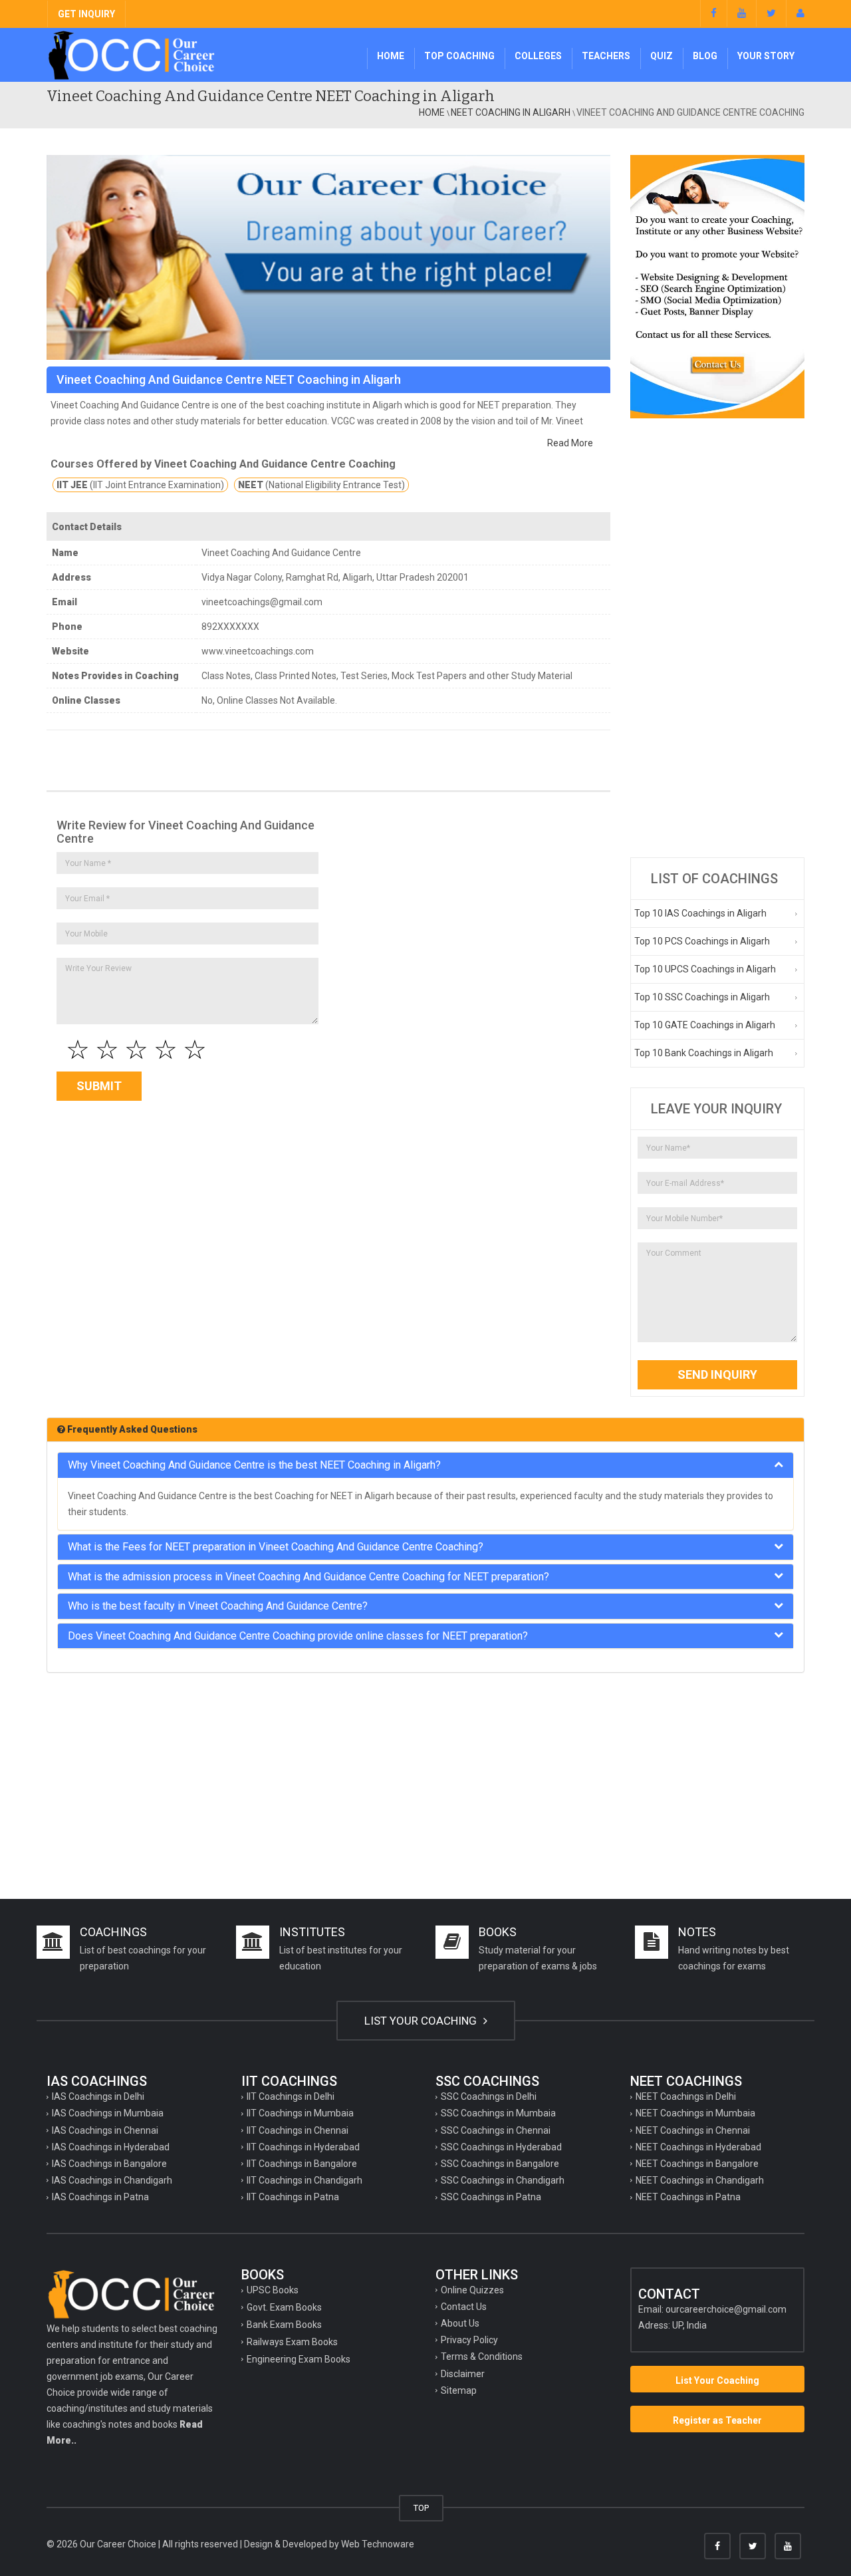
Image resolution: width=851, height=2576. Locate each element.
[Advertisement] (718, 638)
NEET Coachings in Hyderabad (698, 2147)
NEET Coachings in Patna (688, 2197)
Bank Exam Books (284, 2325)
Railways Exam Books (292, 2342)
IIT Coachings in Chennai (298, 2130)
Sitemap (459, 2390)
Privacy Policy (469, 2340)
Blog (705, 56)
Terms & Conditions (482, 2357)
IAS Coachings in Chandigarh (112, 2180)
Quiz (662, 56)
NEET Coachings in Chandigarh (700, 2180)
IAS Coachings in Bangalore (109, 2164)
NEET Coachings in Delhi (686, 2096)
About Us (460, 2323)
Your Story (766, 56)
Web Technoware (378, 2544)
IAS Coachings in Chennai (105, 2130)
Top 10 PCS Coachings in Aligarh (702, 941)
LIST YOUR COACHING (422, 2021)
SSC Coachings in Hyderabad (501, 2147)
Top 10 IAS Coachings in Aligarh (700, 913)
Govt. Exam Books (284, 2307)
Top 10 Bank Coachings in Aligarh (704, 1053)
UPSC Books (273, 2290)
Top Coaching (459, 56)
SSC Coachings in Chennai (496, 2130)
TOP (421, 2508)
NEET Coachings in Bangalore (697, 2164)
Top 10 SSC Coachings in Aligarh (702, 997)
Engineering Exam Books (299, 2359)
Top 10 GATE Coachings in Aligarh (705, 1025)
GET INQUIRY (86, 14)
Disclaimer (463, 2374)
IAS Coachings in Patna (100, 2197)
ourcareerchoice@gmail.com (726, 2309)
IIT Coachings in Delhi (291, 2096)
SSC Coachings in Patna (491, 2197)
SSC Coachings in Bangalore (500, 2164)
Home (391, 56)
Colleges (538, 56)
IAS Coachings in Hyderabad (111, 2147)
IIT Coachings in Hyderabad (303, 2147)
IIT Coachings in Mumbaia (300, 2113)
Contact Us (464, 2307)
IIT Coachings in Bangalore (302, 2164)
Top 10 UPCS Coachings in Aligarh (705, 969)
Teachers (606, 56)
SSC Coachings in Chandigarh (503, 2180)
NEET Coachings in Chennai (693, 2130)
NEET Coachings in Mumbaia (695, 2113)
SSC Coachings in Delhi (489, 2096)
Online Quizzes (472, 2290)
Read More (570, 443)
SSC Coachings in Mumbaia (498, 2113)
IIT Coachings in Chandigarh (304, 2180)
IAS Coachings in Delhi (98, 2096)
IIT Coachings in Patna (293, 2197)
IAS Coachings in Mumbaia (108, 2113)
